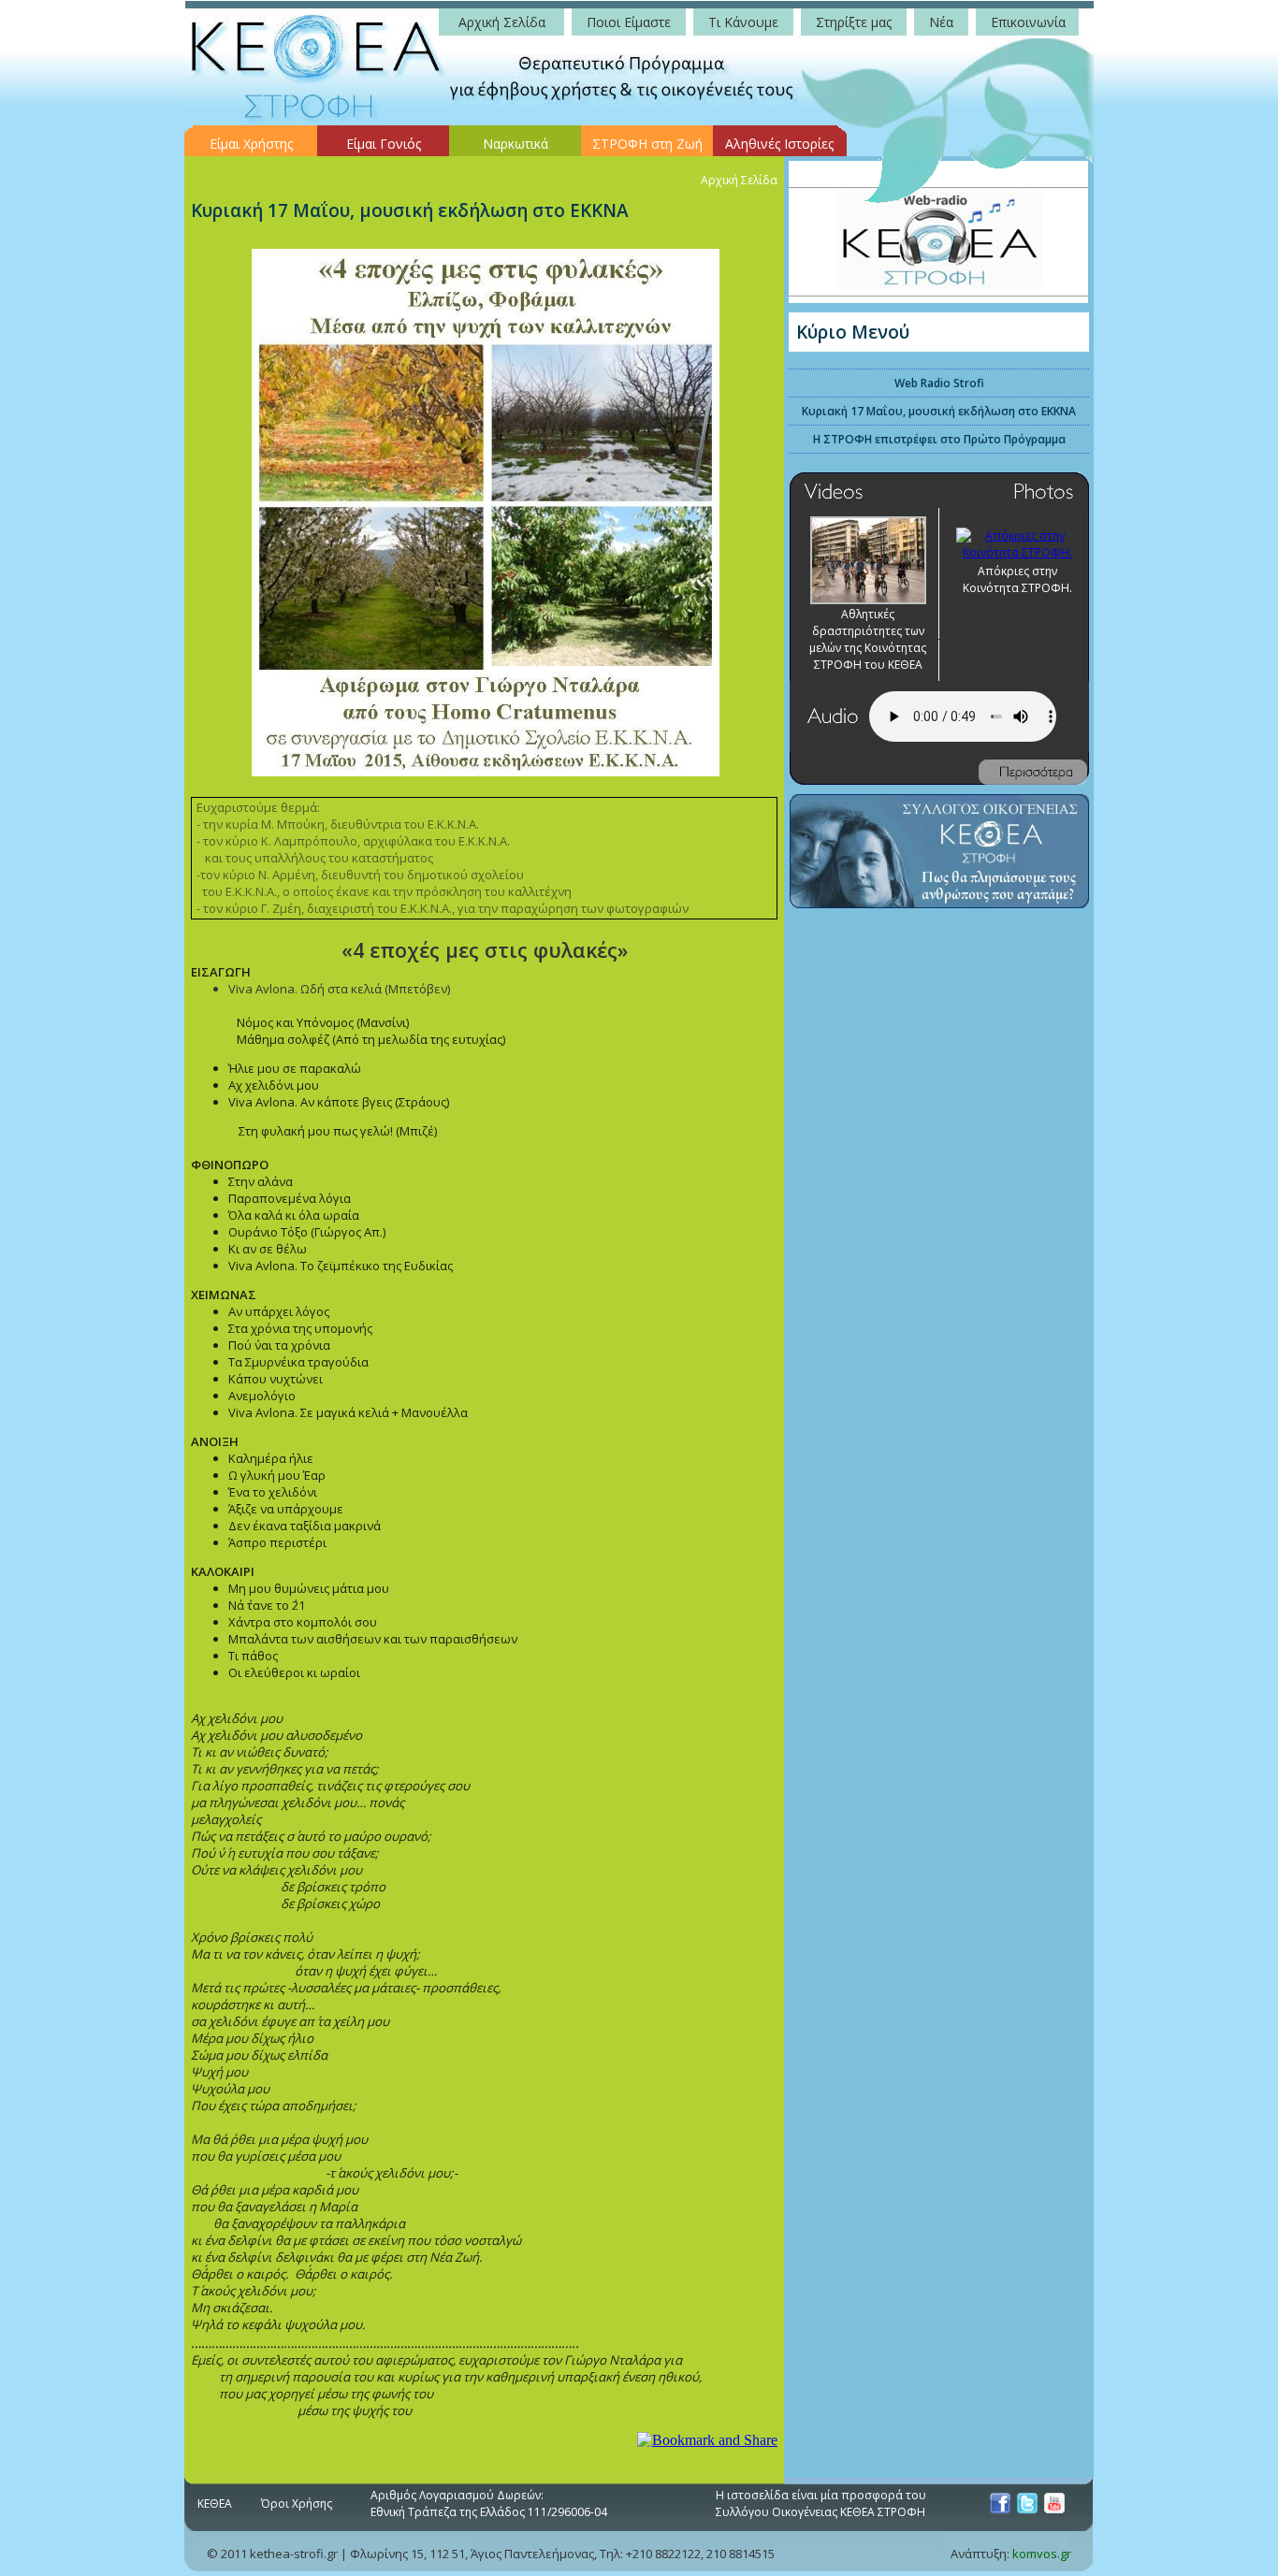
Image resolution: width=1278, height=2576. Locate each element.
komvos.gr (1042, 2554)
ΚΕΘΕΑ (215, 2504)
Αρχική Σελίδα (739, 180)
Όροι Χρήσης (297, 2504)
